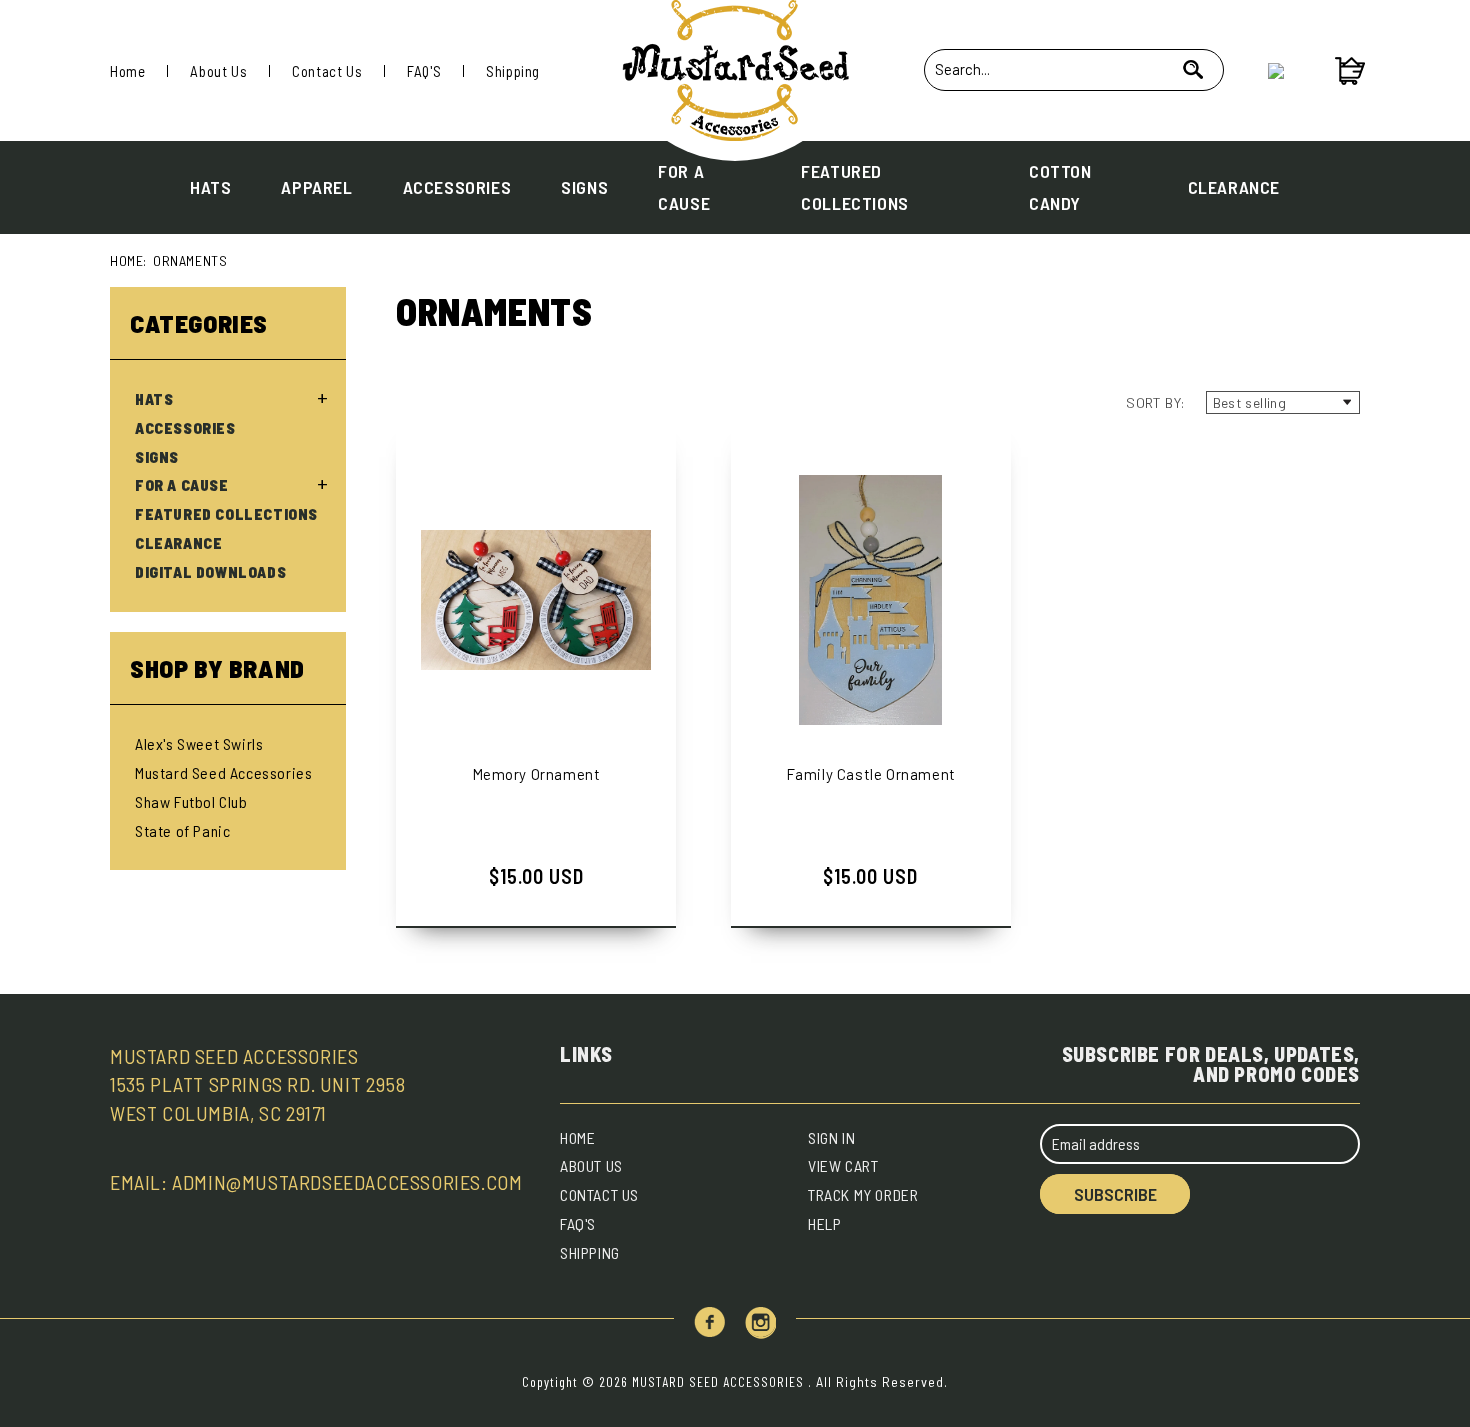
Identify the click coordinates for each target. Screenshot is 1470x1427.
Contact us (599, 1194)
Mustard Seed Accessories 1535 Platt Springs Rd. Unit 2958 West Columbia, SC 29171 (257, 1085)
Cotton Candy (1060, 187)
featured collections (226, 514)
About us (591, 1165)
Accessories (457, 187)
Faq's (578, 1223)
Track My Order (863, 1194)
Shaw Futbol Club (191, 801)
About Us (218, 71)
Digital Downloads (210, 572)
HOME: (128, 260)
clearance (178, 543)
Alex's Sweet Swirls (199, 743)
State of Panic (182, 830)
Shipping (513, 71)
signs (157, 457)
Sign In (831, 1137)
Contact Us (327, 71)
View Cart (843, 1165)
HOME (577, 1137)
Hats (210, 187)
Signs (584, 187)
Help (824, 1223)
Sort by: (1155, 402)
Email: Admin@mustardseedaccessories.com (316, 1182)
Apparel (316, 187)
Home (127, 71)
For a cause (684, 187)
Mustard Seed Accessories (223, 772)
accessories (185, 428)
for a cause (182, 485)
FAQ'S (424, 71)
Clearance (1234, 187)
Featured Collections (855, 187)
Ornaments (190, 260)
